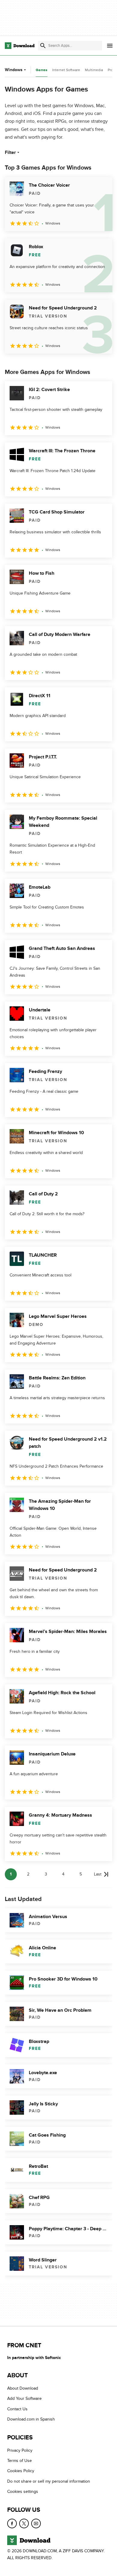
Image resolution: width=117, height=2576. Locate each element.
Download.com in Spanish (31, 2419)
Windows (14, 70)
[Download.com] (20, 46)
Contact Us (17, 2409)
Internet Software (66, 70)
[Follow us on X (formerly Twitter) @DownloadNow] (24, 2523)
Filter (10, 152)
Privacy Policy (20, 2450)
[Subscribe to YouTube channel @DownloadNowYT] (36, 2523)
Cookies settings (23, 2492)
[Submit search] (43, 46)
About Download (23, 2388)
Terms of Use (19, 2461)
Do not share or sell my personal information (49, 2481)
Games (42, 70)
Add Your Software (24, 2399)
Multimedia (94, 70)
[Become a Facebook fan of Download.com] (12, 2523)
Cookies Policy (21, 2471)
